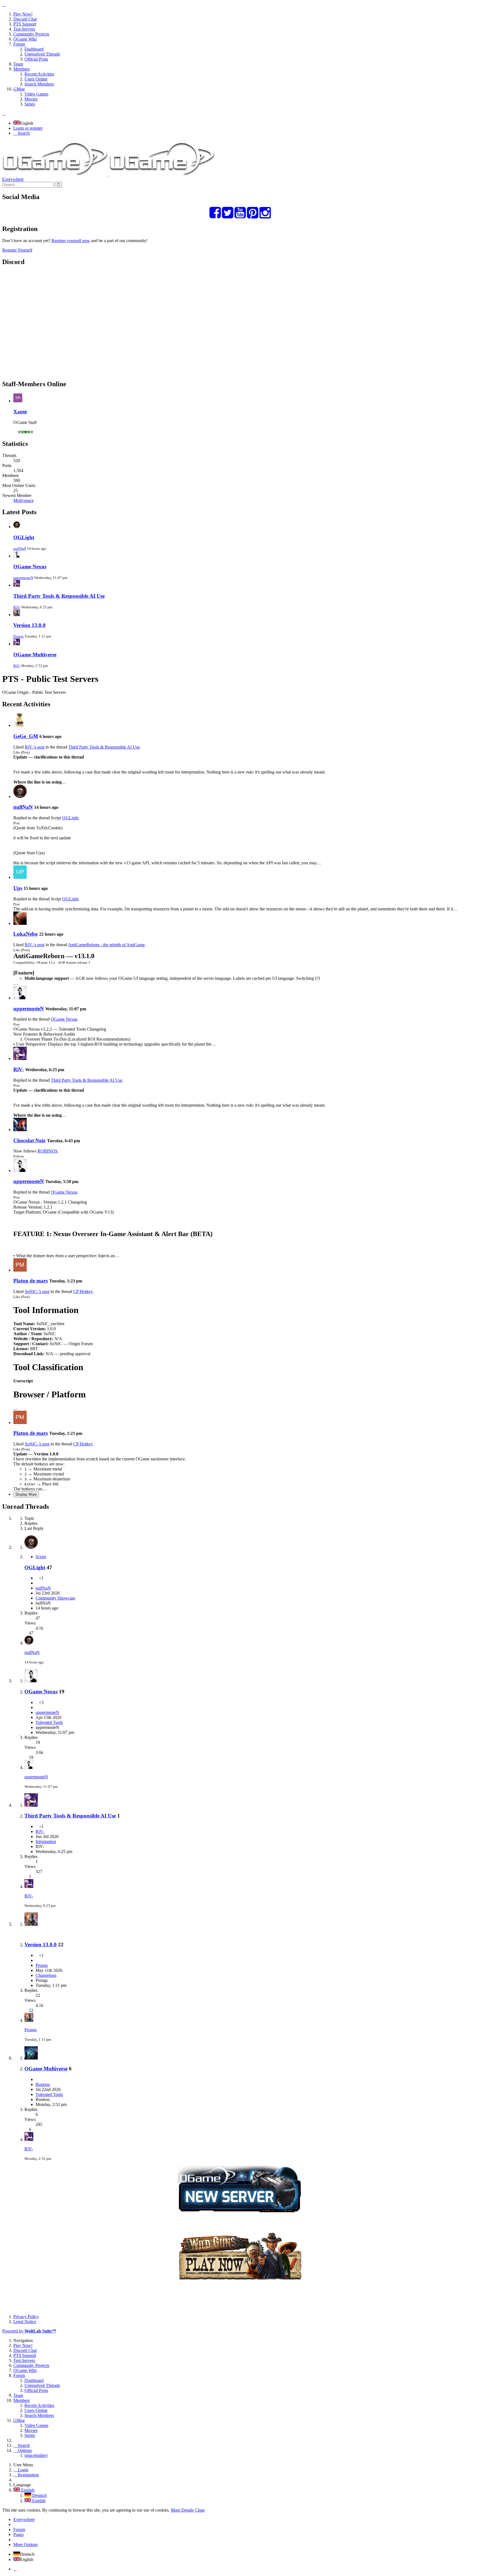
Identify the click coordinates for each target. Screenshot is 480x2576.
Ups (18, 888)
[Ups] (20, 877)
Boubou (43, 2084)
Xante (20, 412)
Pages (18, 2534)
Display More (26, 1494)
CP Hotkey (83, 1291)
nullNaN (20, 548)
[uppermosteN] (20, 998)
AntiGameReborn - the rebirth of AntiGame (106, 945)
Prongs (18, 636)
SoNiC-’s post (37, 1291)
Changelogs (46, 1975)
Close (200, 2510)
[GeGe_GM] (20, 725)
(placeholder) (36, 2455)
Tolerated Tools (49, 1722)
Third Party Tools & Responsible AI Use (59, 596)
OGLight (24, 537)
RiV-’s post (35, 747)
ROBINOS (47, 1151)
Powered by (29, 2331)
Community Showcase (55, 1598)
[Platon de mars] (20, 1270)
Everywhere (13, 179)
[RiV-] (20, 1059)
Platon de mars (31, 1281)
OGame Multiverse (35, 655)
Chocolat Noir (29, 1140)
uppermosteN (23, 578)
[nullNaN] (20, 796)
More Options (26, 2544)
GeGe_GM (26, 736)
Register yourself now (71, 241)
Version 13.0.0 (29, 625)
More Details (182, 2510)
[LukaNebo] (20, 923)
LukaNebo (26, 934)
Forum (19, 2529)
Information (46, 1841)
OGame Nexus (30, 567)
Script (41, 1557)
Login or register (28, 128)
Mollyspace (23, 500)
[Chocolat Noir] (20, 1130)
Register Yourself (17, 250)
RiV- (17, 607)
